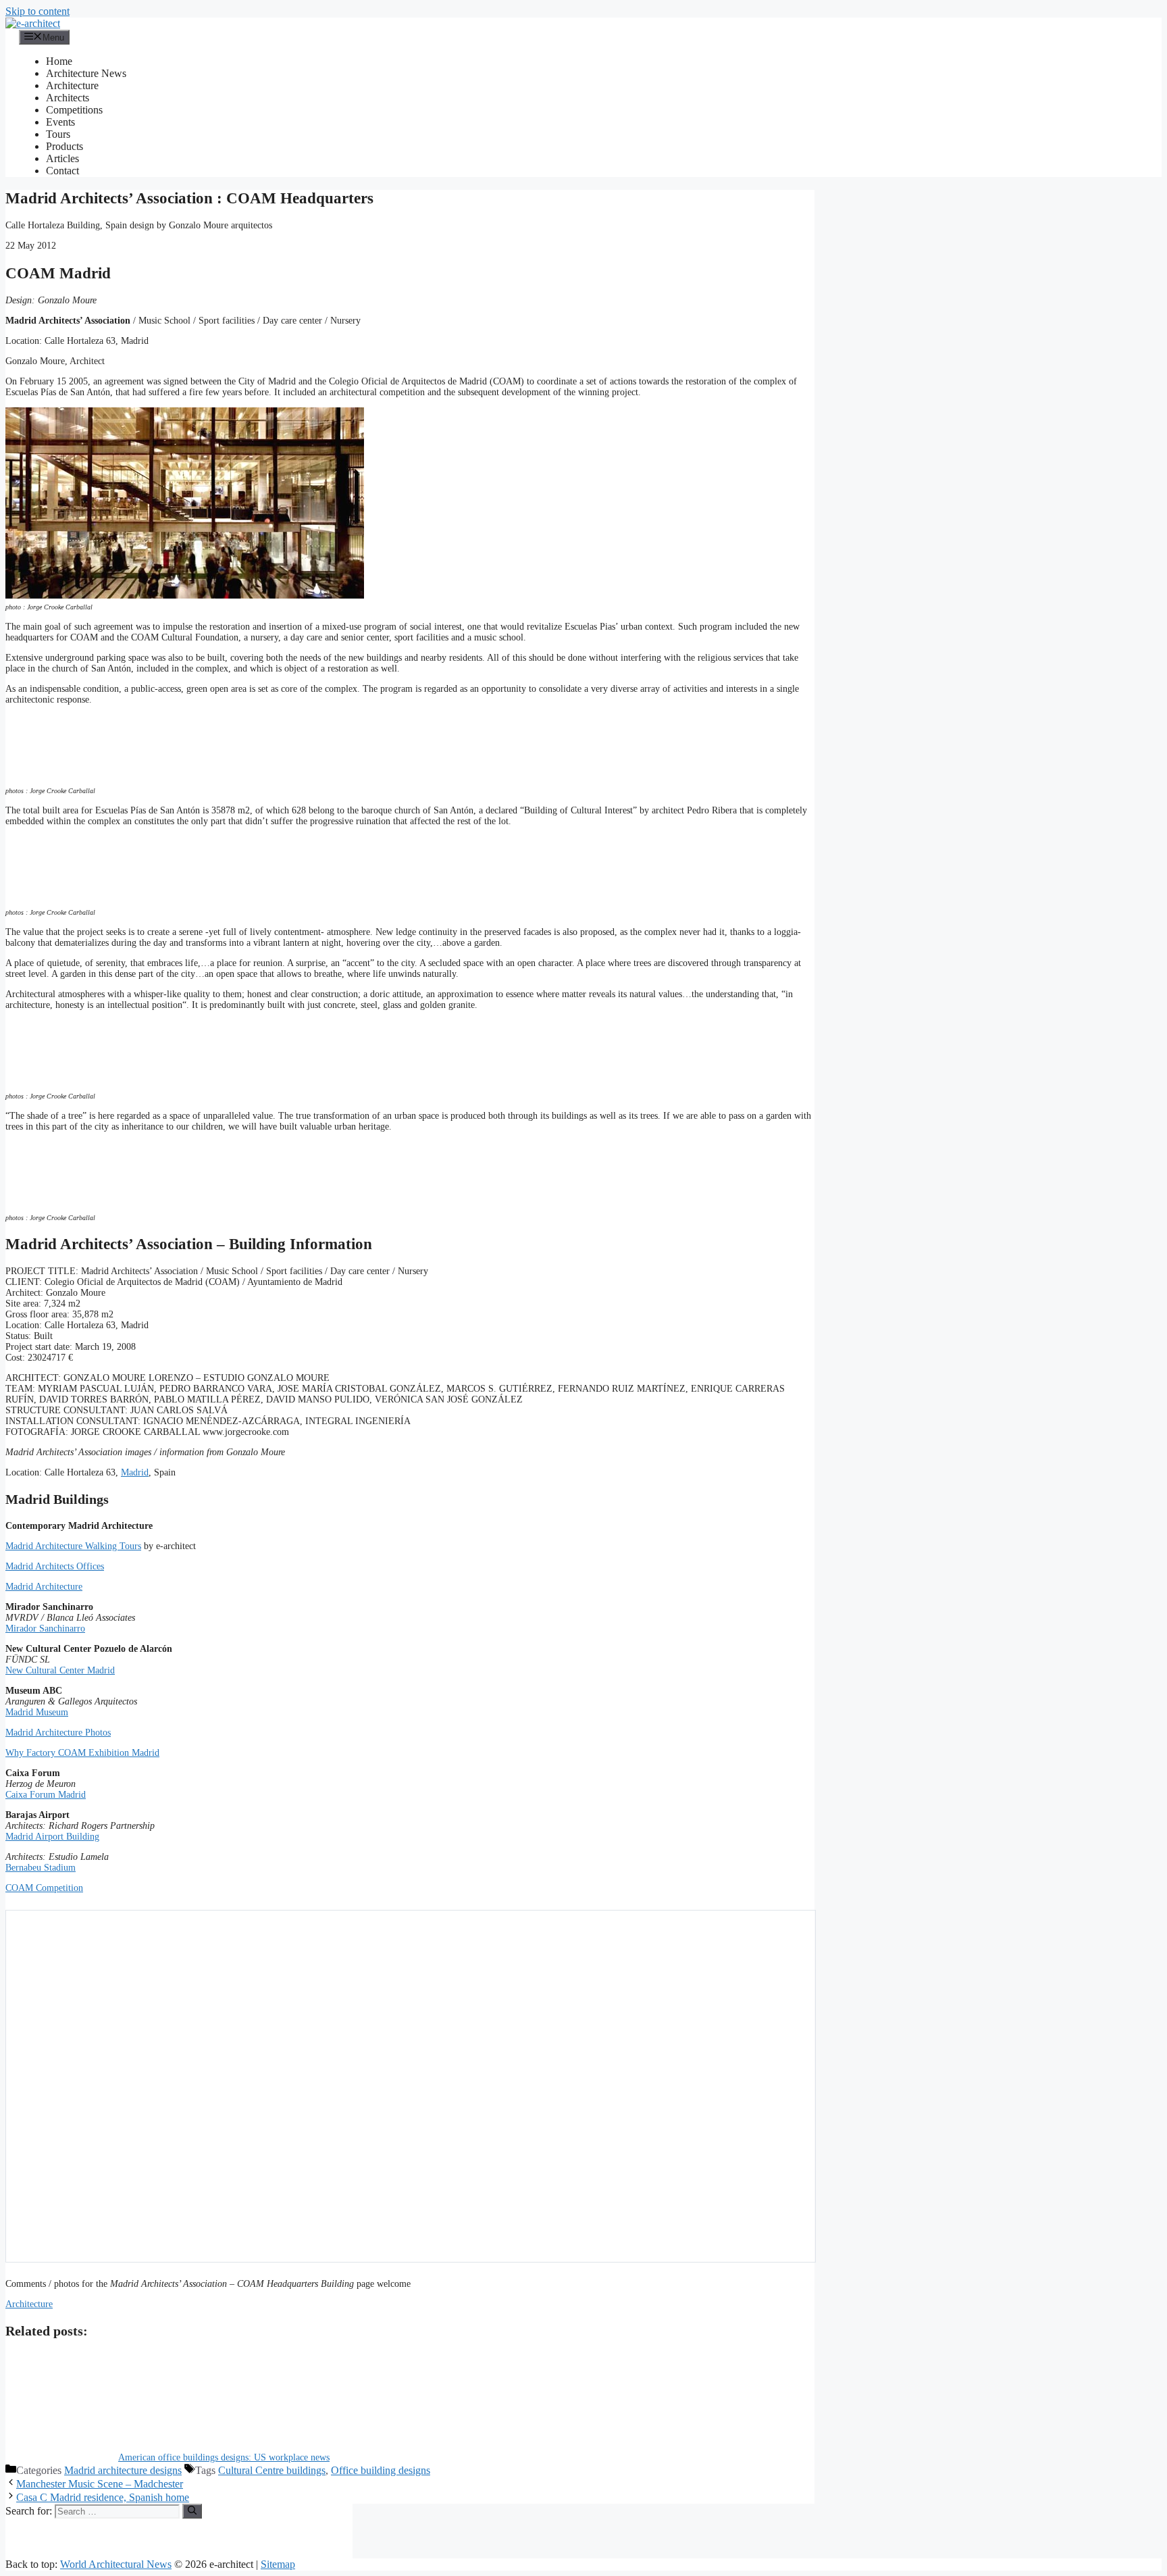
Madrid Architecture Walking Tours (73, 1546)
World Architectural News (116, 2564)
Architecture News (86, 73)
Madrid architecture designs (123, 2470)
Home (59, 61)
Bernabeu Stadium (41, 1868)
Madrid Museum (37, 1712)
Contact (62, 171)
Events (60, 122)
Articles (62, 158)
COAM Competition (44, 1888)
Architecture (72, 85)
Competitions (74, 110)
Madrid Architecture (44, 1587)
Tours (58, 134)
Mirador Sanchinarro (45, 1628)
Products (64, 146)
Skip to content (37, 11)
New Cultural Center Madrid (60, 1670)
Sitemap (278, 2564)
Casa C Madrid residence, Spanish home (103, 2497)
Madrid (135, 1472)
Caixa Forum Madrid (46, 1795)
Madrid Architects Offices (55, 1566)
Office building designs (381, 2470)
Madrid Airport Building (52, 1837)
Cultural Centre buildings (272, 2470)
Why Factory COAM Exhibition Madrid (82, 1753)
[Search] (192, 2511)
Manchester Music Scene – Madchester (100, 2484)
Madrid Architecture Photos (58, 1733)
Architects (68, 98)
